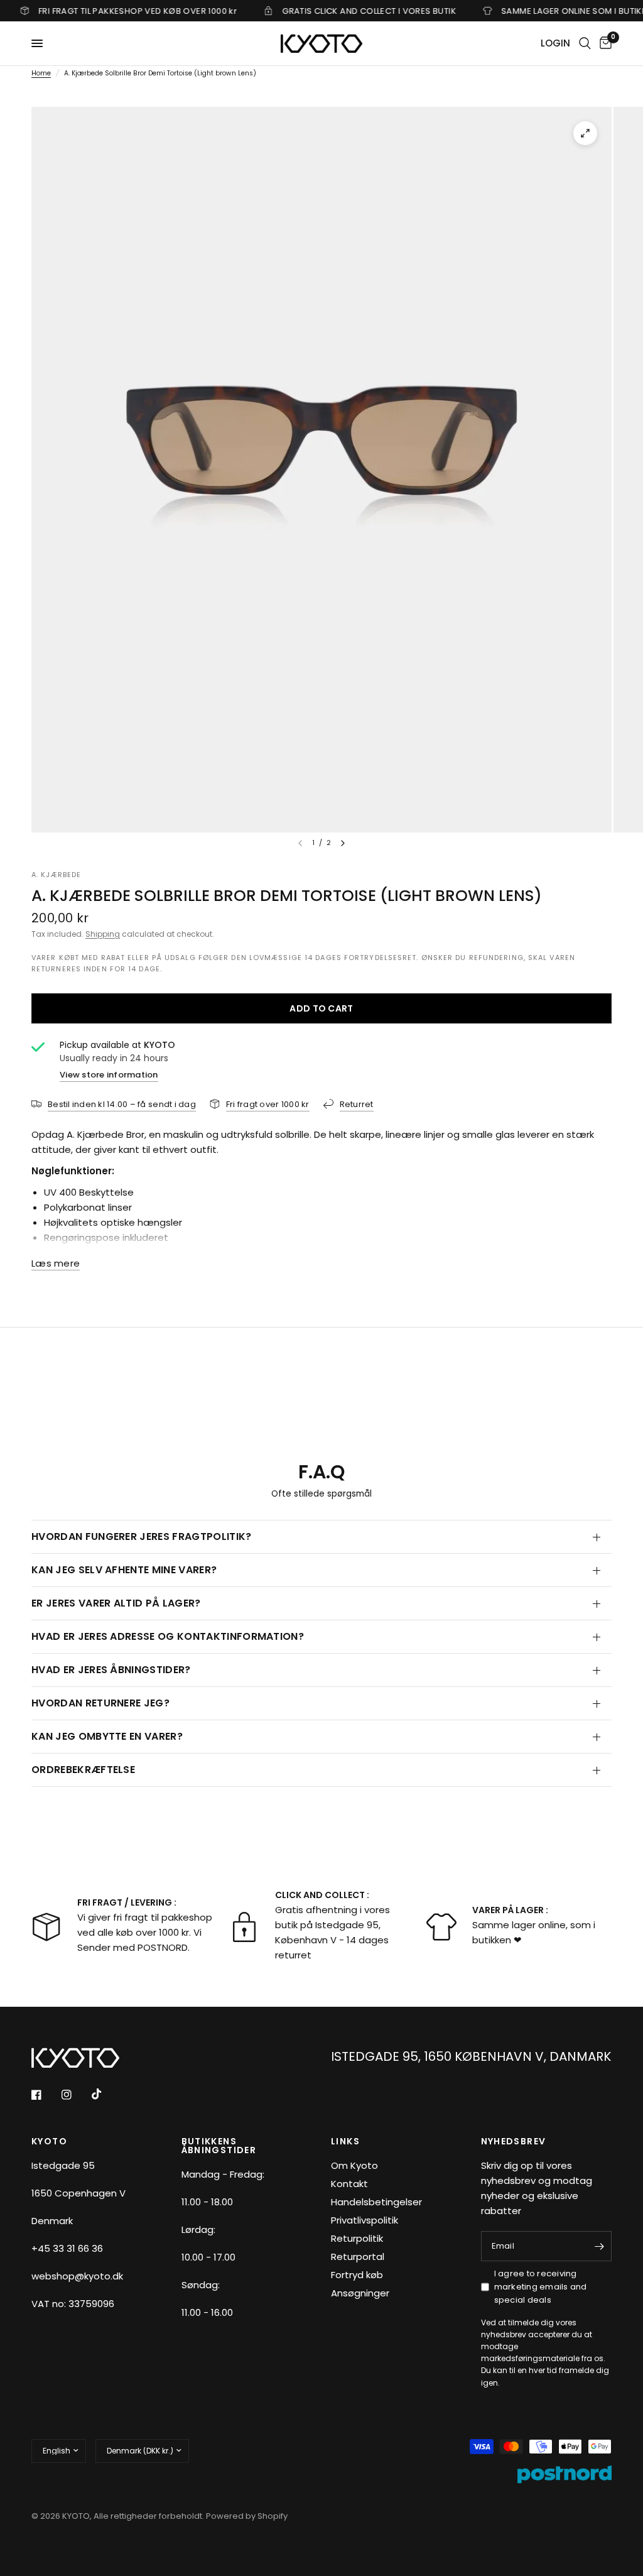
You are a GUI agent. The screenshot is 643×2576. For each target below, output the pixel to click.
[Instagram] (75, 2095)
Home (41, 73)
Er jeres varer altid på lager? (116, 1603)
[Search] (585, 43)
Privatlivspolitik (365, 2220)
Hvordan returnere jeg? (100, 1703)
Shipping (103, 934)
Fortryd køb (357, 2275)
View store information (109, 1075)
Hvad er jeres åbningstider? (111, 1670)
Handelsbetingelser (376, 2202)
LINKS (345, 2141)
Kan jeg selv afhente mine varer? (124, 1570)
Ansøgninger (360, 2293)
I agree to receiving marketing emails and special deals (541, 2287)
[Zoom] (585, 133)
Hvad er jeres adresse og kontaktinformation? (168, 1636)
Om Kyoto (354, 2165)
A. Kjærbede (56, 875)
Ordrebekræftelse (83, 1770)
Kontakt (349, 2184)
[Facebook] (45, 2095)
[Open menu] (37, 43)
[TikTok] (105, 2094)
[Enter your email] (599, 2246)
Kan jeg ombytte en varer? (107, 1736)
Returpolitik (357, 2238)
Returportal (358, 2257)
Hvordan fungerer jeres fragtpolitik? (142, 1536)
